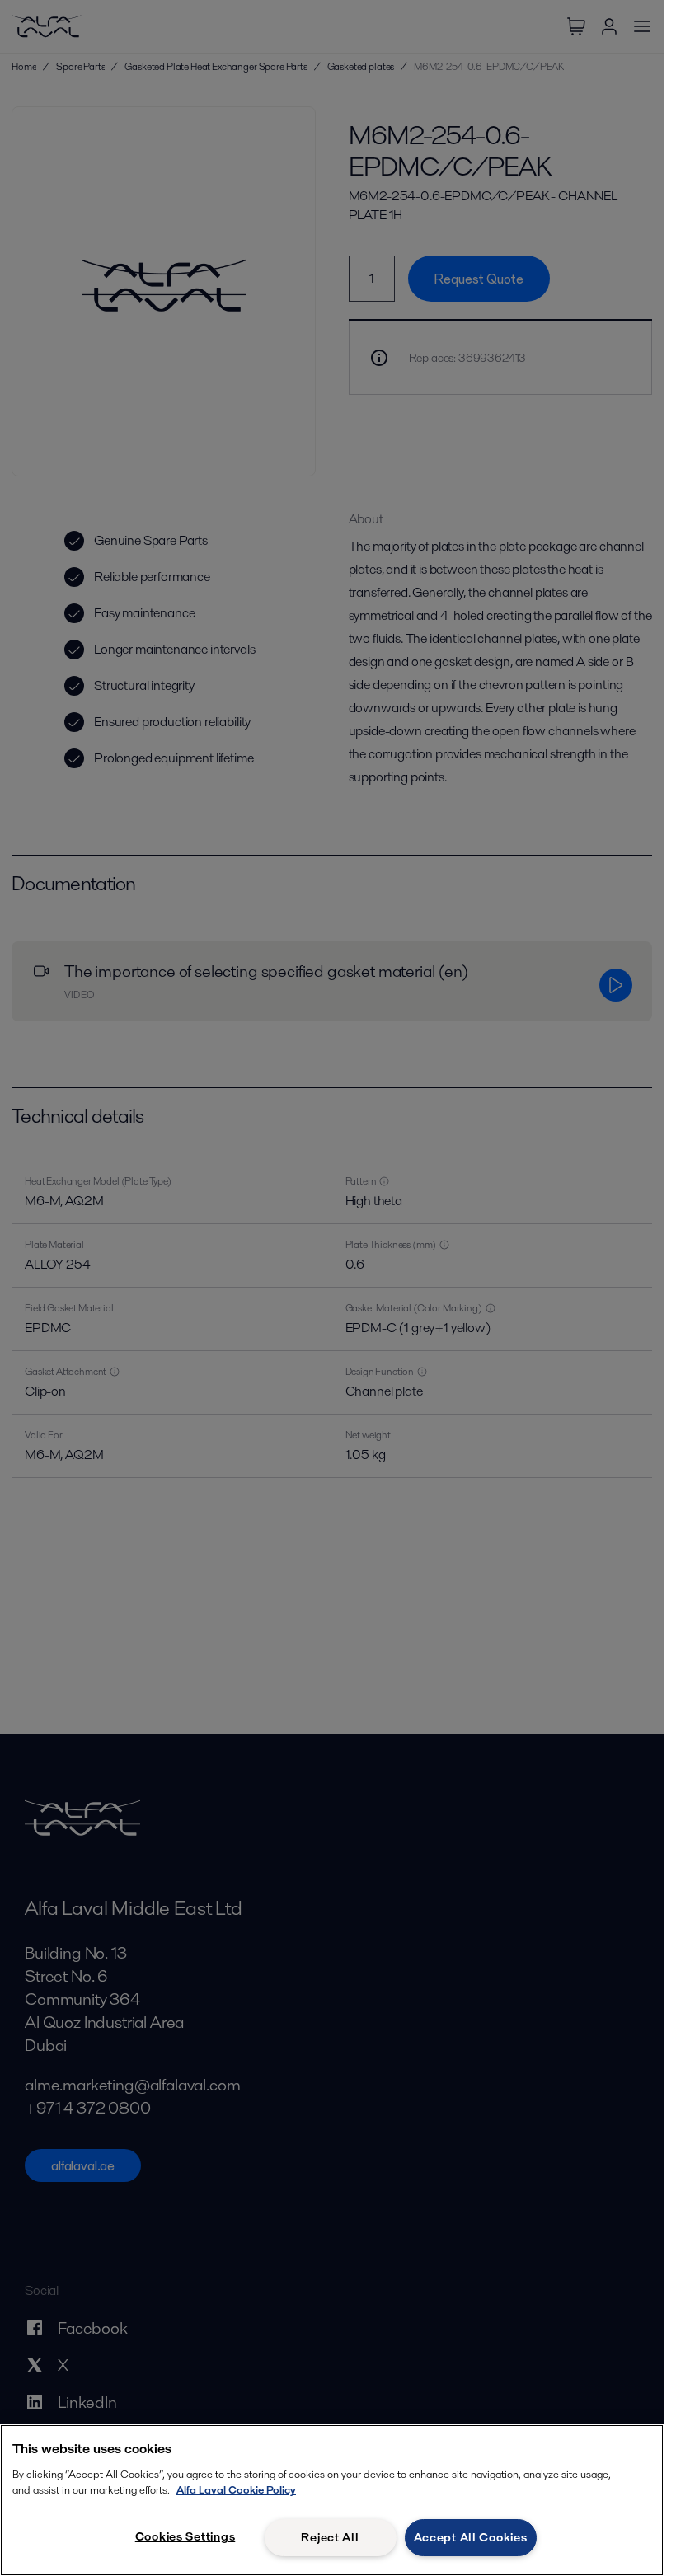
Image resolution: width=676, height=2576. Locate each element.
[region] (332, 2500)
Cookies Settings (185, 2536)
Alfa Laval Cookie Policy (236, 2490)
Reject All (330, 2537)
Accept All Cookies (471, 2537)
